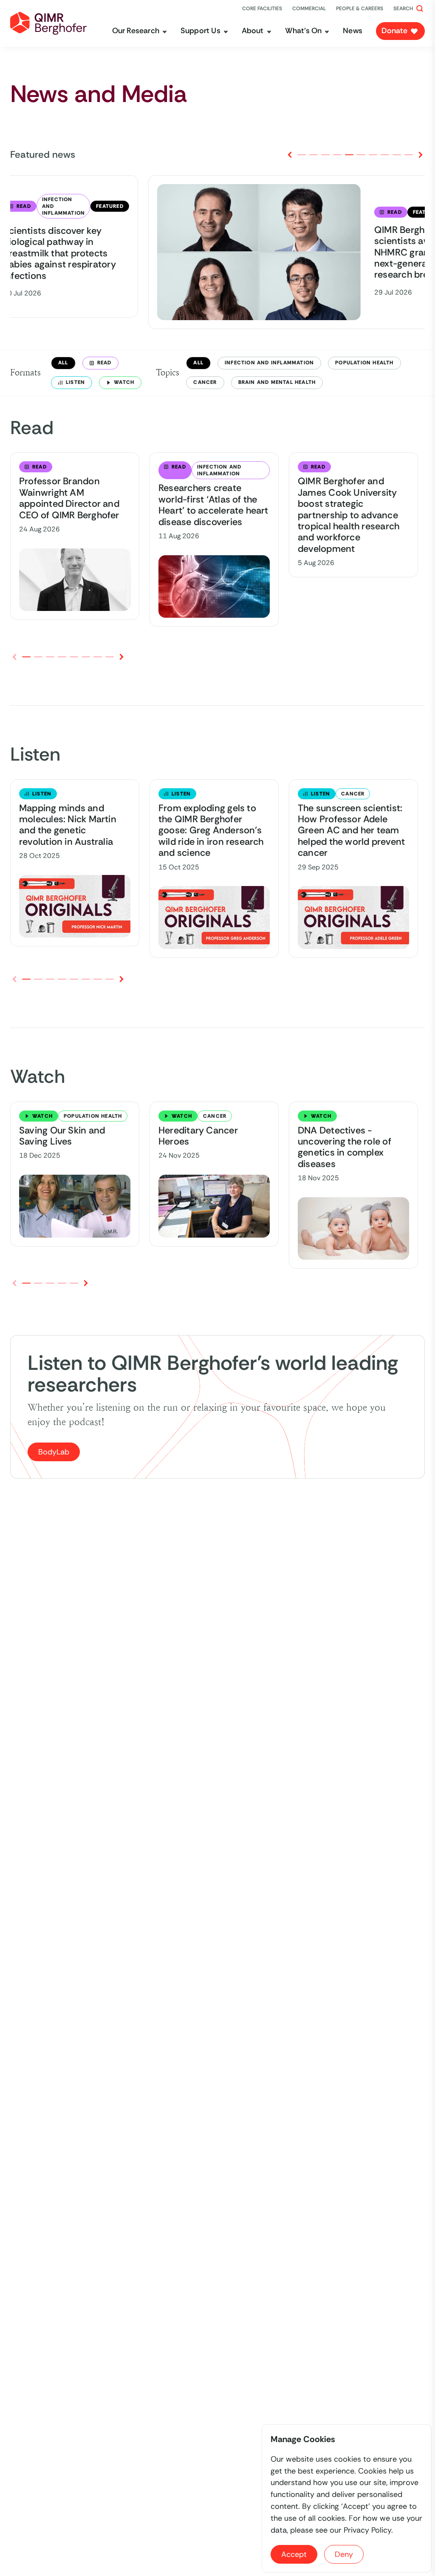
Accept (294, 2554)
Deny (344, 2554)
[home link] (48, 23)
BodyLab (54, 1452)
